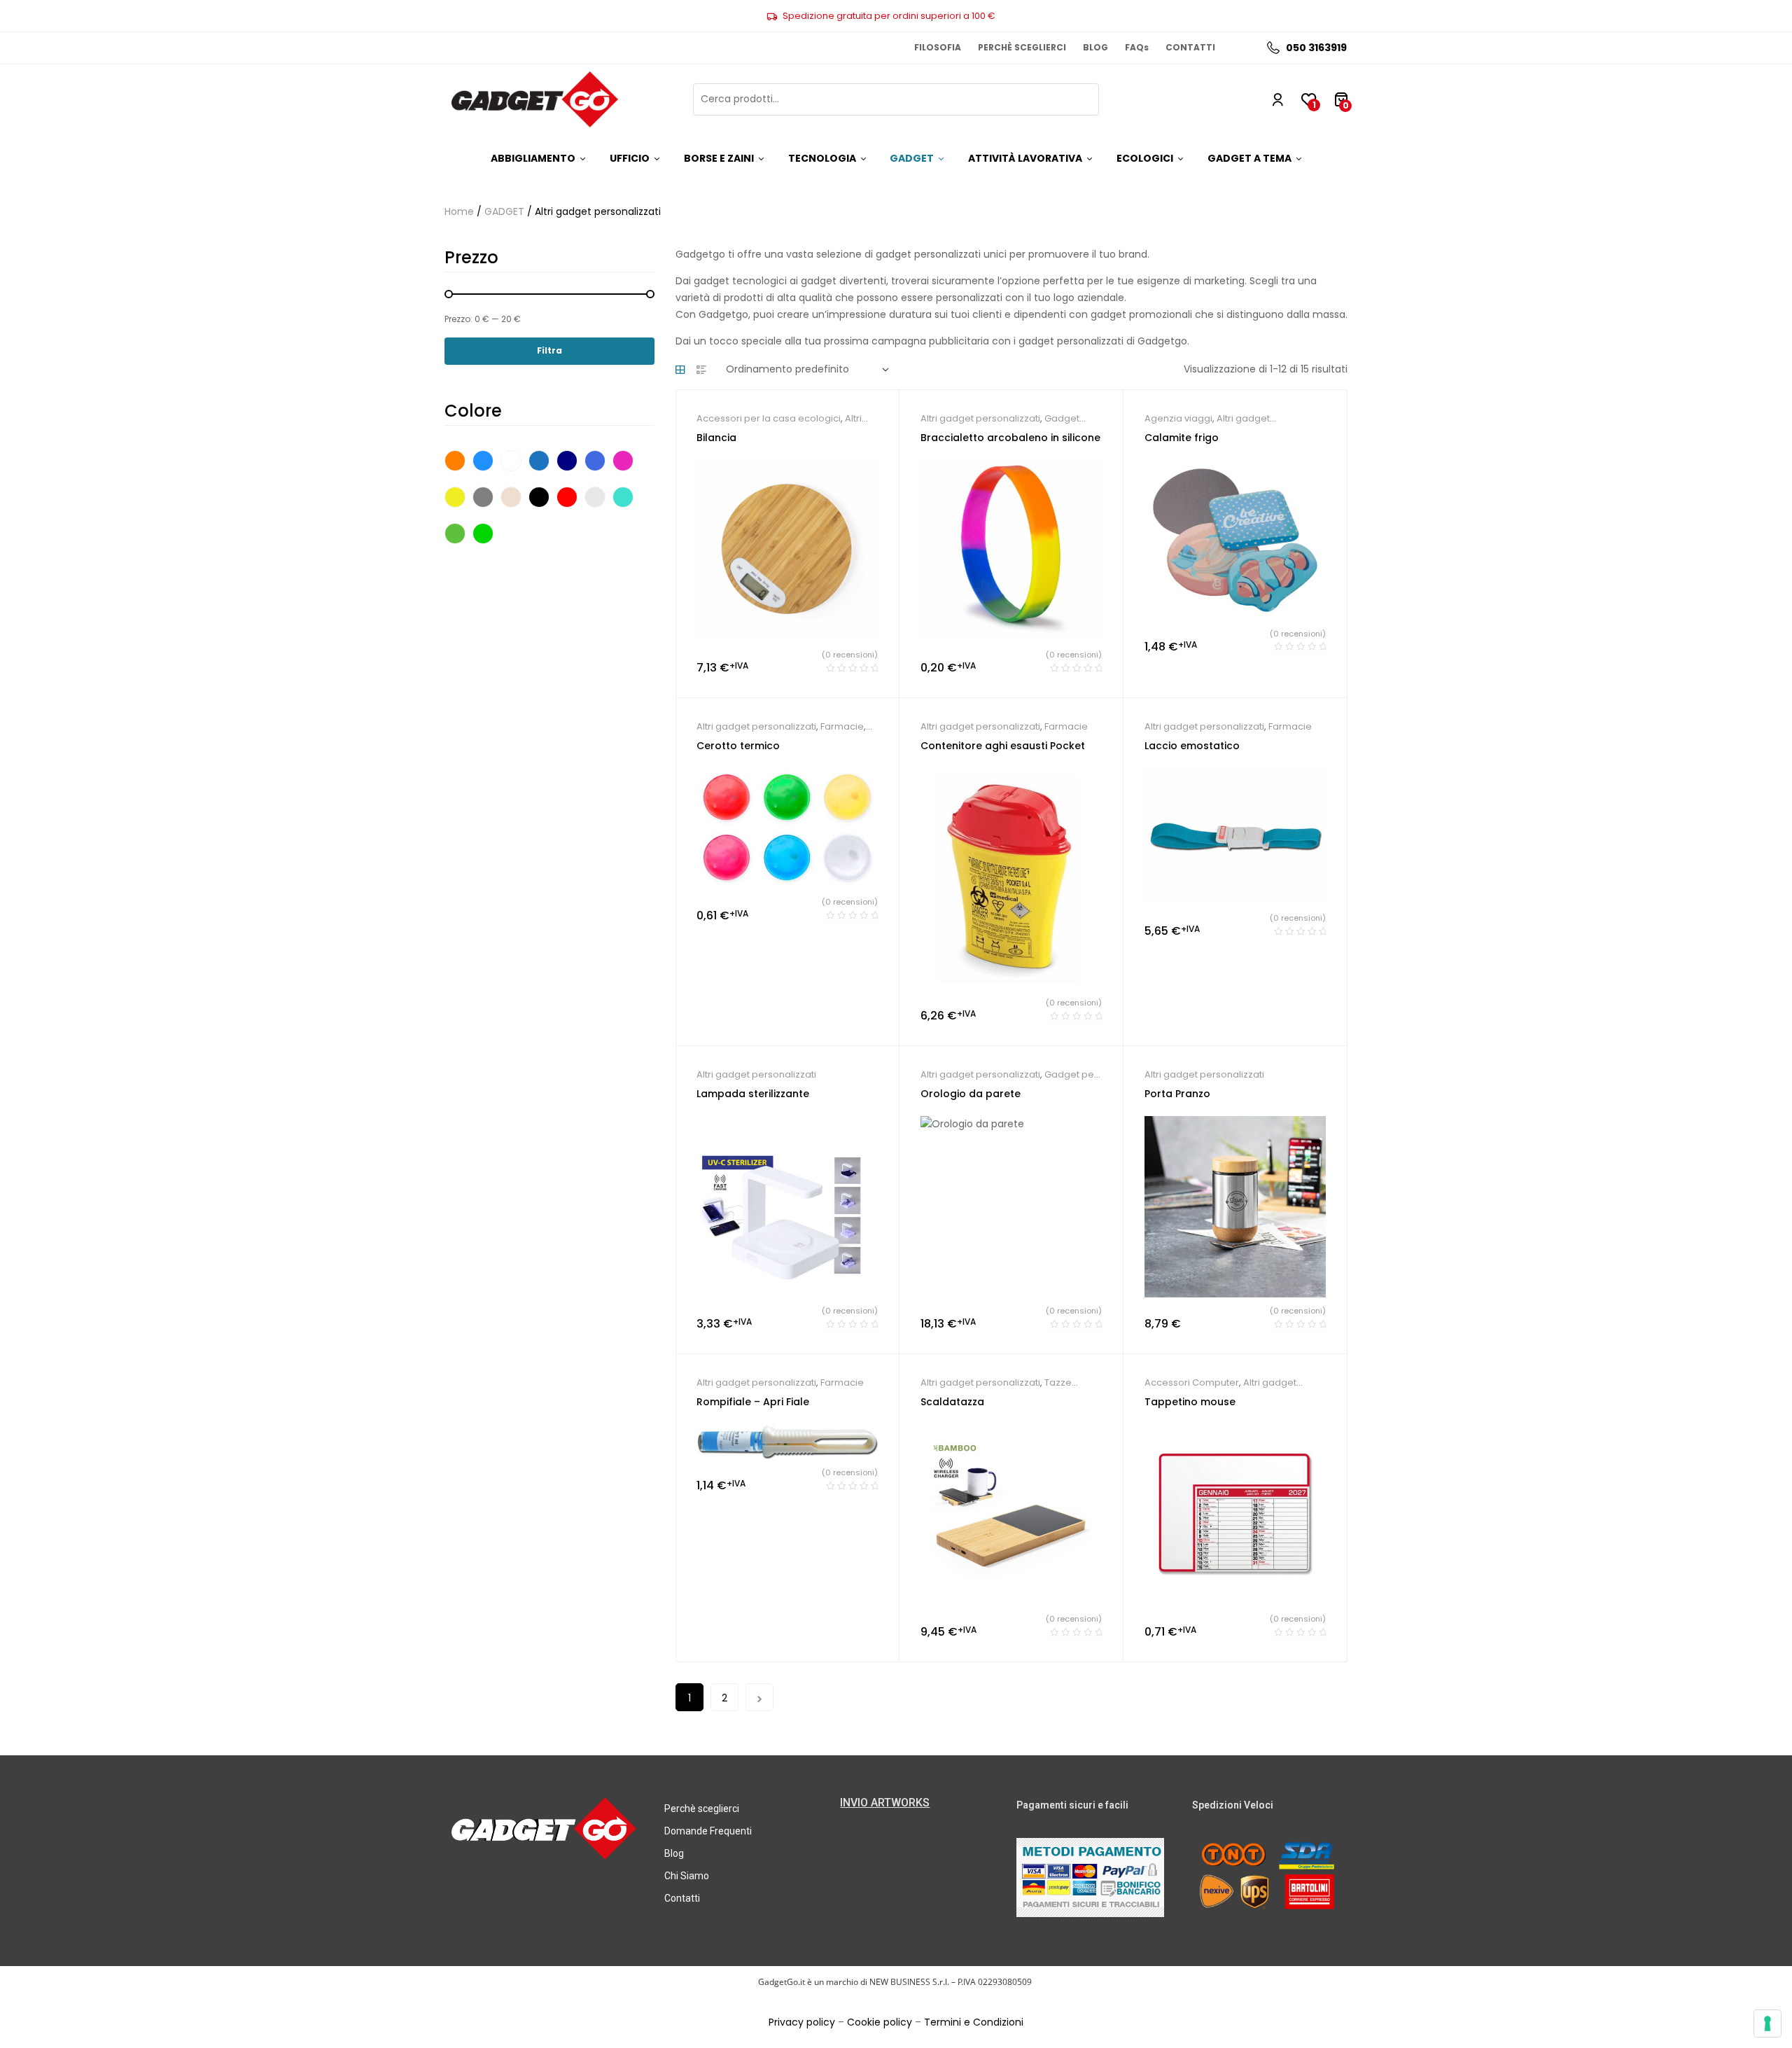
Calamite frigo (1182, 438)
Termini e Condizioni (974, 2022)
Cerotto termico (738, 746)
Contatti (682, 1898)
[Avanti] (759, 1697)
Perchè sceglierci (702, 1809)
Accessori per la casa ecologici (769, 418)
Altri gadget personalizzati (980, 418)
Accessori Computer (1192, 1382)
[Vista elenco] (701, 370)
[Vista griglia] (680, 370)
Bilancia (716, 438)
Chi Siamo (687, 1876)
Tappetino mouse (1190, 1402)
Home (459, 211)
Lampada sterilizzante (753, 1094)
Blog (674, 1853)
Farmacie (842, 726)
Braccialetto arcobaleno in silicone (1010, 438)
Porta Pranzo (1177, 1094)
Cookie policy (880, 2022)
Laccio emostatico (1192, 746)
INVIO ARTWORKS (885, 1803)
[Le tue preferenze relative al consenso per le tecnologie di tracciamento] (1767, 2023)
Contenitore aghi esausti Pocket (1003, 746)
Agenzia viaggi (1178, 418)
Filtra (549, 350)
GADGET (504, 211)
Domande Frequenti (708, 1831)
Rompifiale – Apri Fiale (753, 1402)
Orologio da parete (971, 1094)
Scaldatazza (952, 1402)
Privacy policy (802, 2022)
